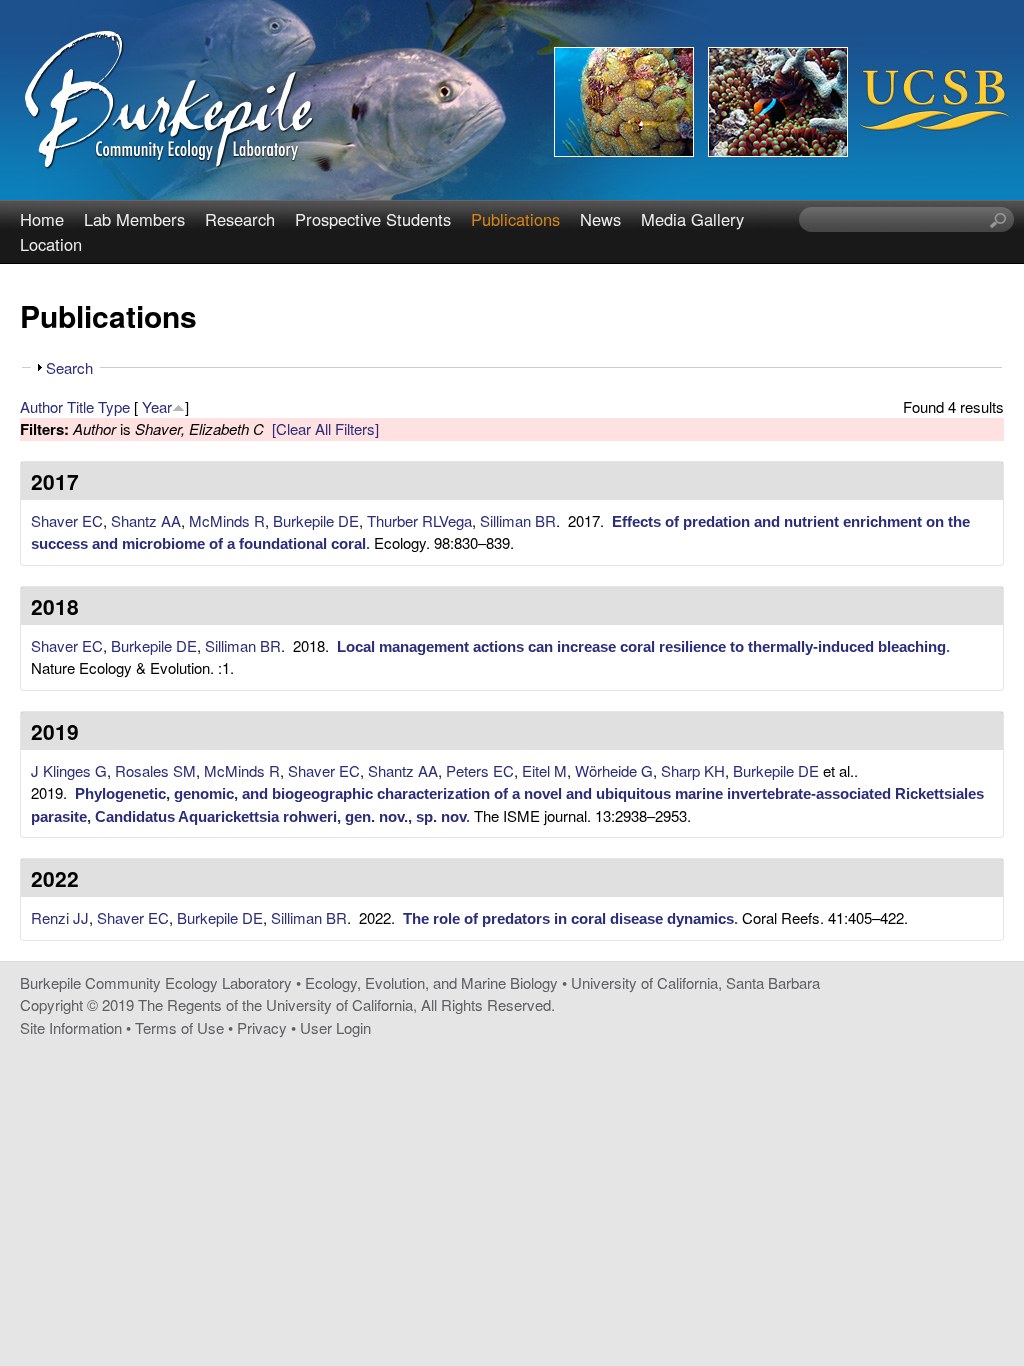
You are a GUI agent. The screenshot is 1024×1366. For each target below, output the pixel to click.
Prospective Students (373, 219)
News (600, 219)
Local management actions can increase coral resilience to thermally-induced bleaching (641, 646)
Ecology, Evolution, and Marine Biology (431, 982)
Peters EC (480, 770)
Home (42, 219)
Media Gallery (692, 219)
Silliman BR (518, 520)
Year (157, 406)
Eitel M (544, 770)
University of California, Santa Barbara (695, 982)
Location (51, 244)
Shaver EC (67, 520)
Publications (515, 219)
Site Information (71, 1027)
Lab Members (134, 219)
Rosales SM (155, 770)
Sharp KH (693, 770)
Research (240, 219)
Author (41, 406)
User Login (335, 1027)
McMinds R (227, 520)
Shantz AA (146, 520)
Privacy (262, 1027)
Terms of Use (179, 1027)
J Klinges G (69, 770)
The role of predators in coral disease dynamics (568, 918)
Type (114, 406)
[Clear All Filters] (325, 428)
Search (69, 367)
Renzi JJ (60, 917)
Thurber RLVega (419, 520)
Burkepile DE (316, 520)
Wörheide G (614, 770)
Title (80, 406)
